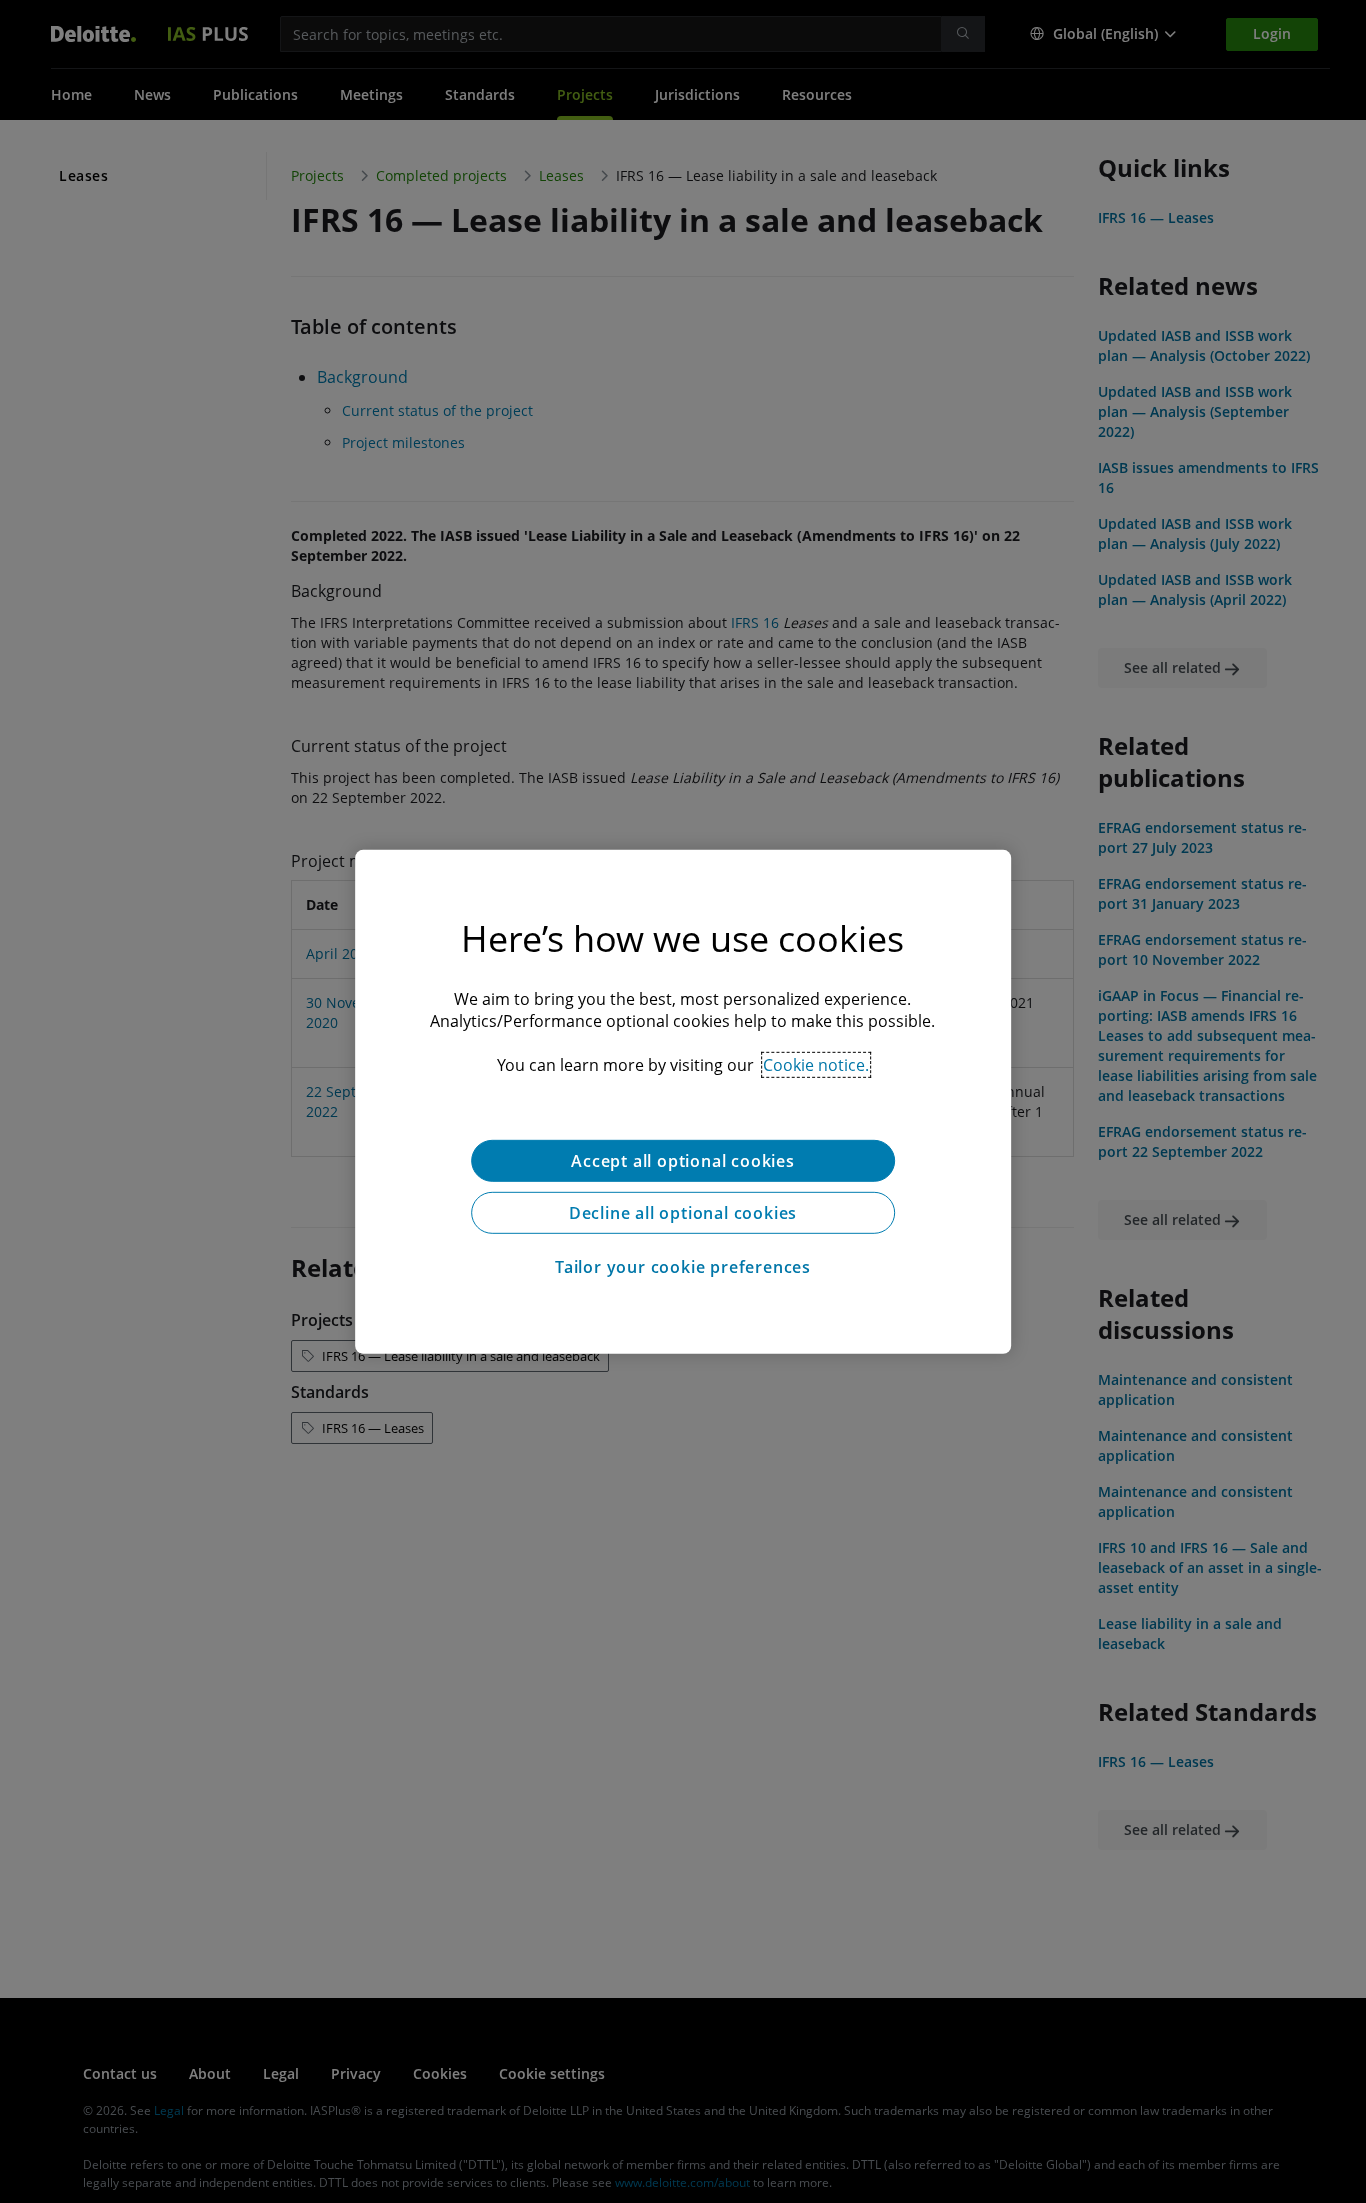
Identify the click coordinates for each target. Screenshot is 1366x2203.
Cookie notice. (816, 1064)
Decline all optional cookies (683, 1212)
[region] (683, 1101)
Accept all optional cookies (683, 1160)
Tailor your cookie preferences (683, 1266)
